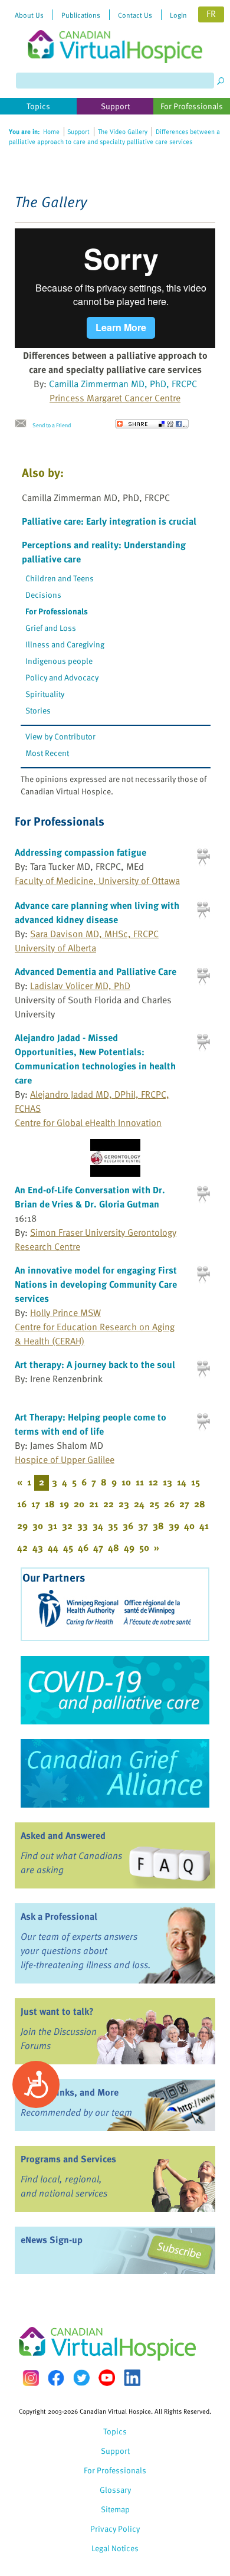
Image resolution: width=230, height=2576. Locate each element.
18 (50, 1504)
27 (184, 1504)
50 (144, 1547)
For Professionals (57, 611)
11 (140, 1482)
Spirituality (45, 694)
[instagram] (31, 2378)
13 (167, 1482)
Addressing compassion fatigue (80, 852)
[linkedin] (132, 2378)
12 (153, 1482)
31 (52, 1526)
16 (22, 1504)
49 (129, 1547)
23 (124, 1504)
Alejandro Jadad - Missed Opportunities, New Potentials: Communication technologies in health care (95, 1059)
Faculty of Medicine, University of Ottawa (97, 881)
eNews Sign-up (52, 2240)
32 (67, 1526)
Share (152, 424)
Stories (38, 710)
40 (189, 1526)
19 (64, 1504)
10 (126, 1482)
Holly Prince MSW (65, 1312)
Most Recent (47, 753)
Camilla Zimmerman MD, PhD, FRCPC (123, 384)
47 (98, 1547)
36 (128, 1526)
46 (83, 1547)
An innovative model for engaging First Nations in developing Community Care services (96, 1284)
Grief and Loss (51, 628)
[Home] (115, 32)
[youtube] (107, 2378)
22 (109, 1504)
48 (114, 1547)
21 (94, 1504)
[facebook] (56, 2378)
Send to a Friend (52, 425)
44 (53, 1547)
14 (182, 1482)
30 (38, 1526)
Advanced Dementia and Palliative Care (96, 971)
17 (36, 1504)
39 (174, 1526)
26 (169, 1504)
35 (113, 1526)
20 (79, 1504)
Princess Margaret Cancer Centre (115, 398)
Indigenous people (59, 661)
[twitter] (81, 2378)
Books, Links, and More (70, 2092)
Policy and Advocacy (62, 677)
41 (204, 1526)
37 (143, 1526)
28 (200, 1504)
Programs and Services (68, 2159)
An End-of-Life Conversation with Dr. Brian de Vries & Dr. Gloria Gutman (90, 1197)
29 (22, 1526)
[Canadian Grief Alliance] (115, 1773)
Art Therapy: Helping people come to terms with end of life (91, 1424)
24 (139, 1504)
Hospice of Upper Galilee (65, 1459)
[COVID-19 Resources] (115, 1690)
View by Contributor (60, 736)
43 (38, 1547)
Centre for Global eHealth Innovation (88, 1122)
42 (22, 1547)
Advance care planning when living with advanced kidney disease (97, 912)
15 (195, 1482)
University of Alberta (55, 948)
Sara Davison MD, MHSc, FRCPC (94, 934)
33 (83, 1526)
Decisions (43, 595)
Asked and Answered (63, 1835)
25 (154, 1504)
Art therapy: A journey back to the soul (95, 1364)
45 (68, 1547)
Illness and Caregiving (65, 644)
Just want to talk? (57, 2011)
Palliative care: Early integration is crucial (109, 521)
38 (158, 1526)
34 (98, 1526)
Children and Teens (60, 578)
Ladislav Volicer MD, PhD (80, 986)
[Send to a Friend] (24, 424)
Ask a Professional (59, 1916)
